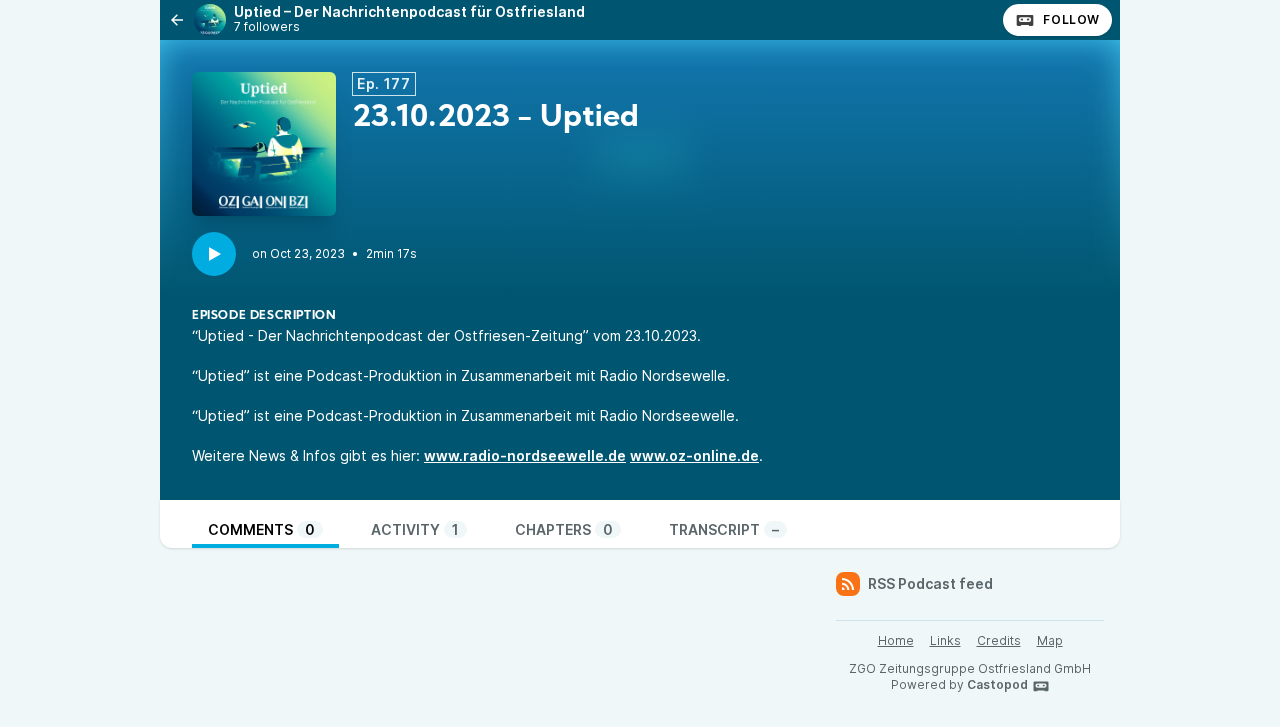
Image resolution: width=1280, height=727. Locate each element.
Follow (1071, 19)
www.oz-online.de (694, 455)
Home (896, 640)
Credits (999, 640)
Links (945, 640)
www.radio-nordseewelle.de (525, 455)
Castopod (997, 684)
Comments (261, 529)
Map (1050, 640)
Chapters (564, 529)
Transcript (724, 529)
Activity (415, 529)
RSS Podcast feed (930, 583)
